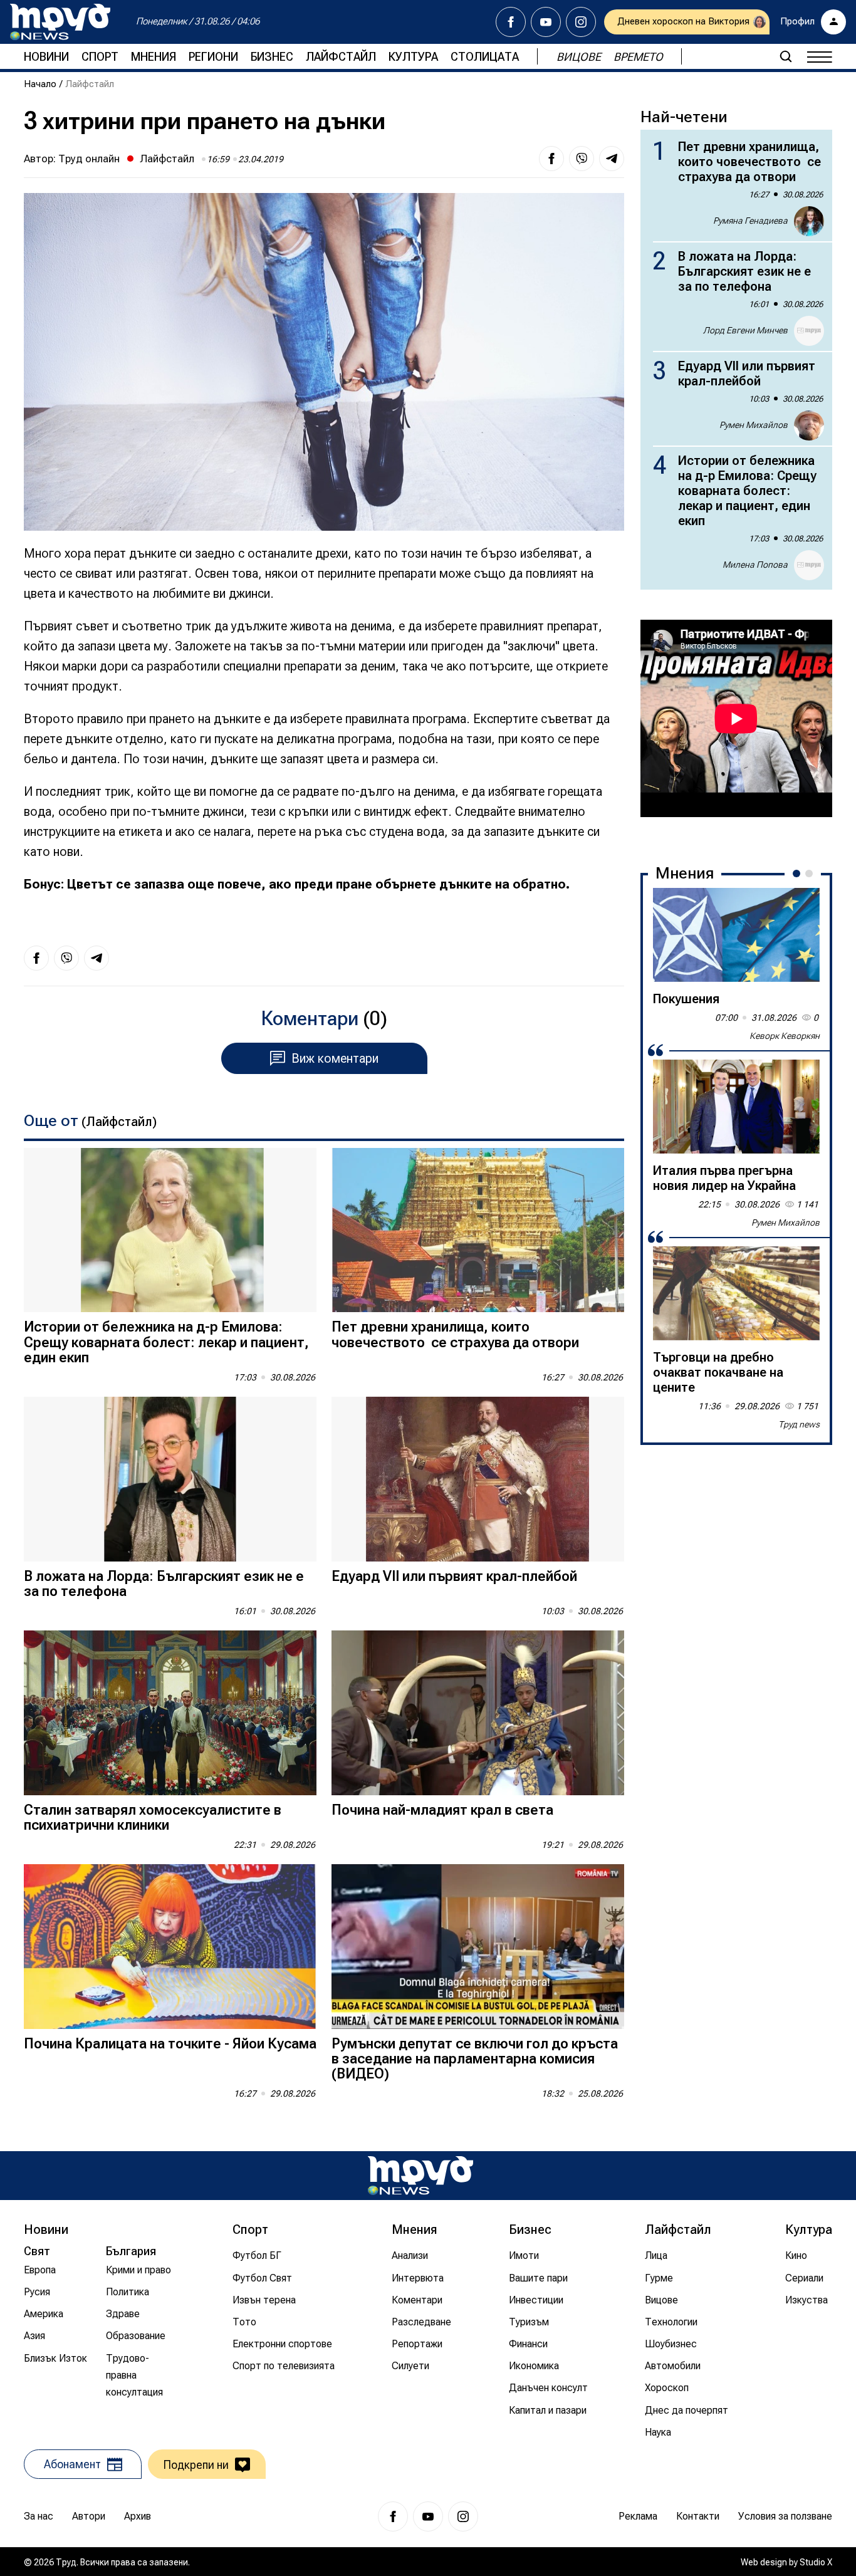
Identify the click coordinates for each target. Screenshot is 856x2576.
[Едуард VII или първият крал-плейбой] (478, 1479)
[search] (786, 56)
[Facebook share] (551, 159)
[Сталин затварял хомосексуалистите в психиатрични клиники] (170, 1713)
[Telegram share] (612, 159)
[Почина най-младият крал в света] (478, 1713)
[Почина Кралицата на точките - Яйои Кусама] (170, 1947)
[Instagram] (581, 22)
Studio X (816, 2562)
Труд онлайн (89, 159)
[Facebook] (511, 22)
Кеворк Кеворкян (785, 1036)
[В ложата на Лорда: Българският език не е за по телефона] (170, 1479)
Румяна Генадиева (750, 221)
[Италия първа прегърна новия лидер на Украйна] (736, 1107)
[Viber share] (582, 159)
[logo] (60, 22)
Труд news (799, 1424)
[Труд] (420, 2175)
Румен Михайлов (754, 425)
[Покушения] (736, 935)
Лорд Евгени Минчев (745, 330)
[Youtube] (546, 22)
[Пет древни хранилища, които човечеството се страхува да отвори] (478, 1230)
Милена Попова (755, 565)
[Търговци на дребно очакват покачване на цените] (736, 1293)
